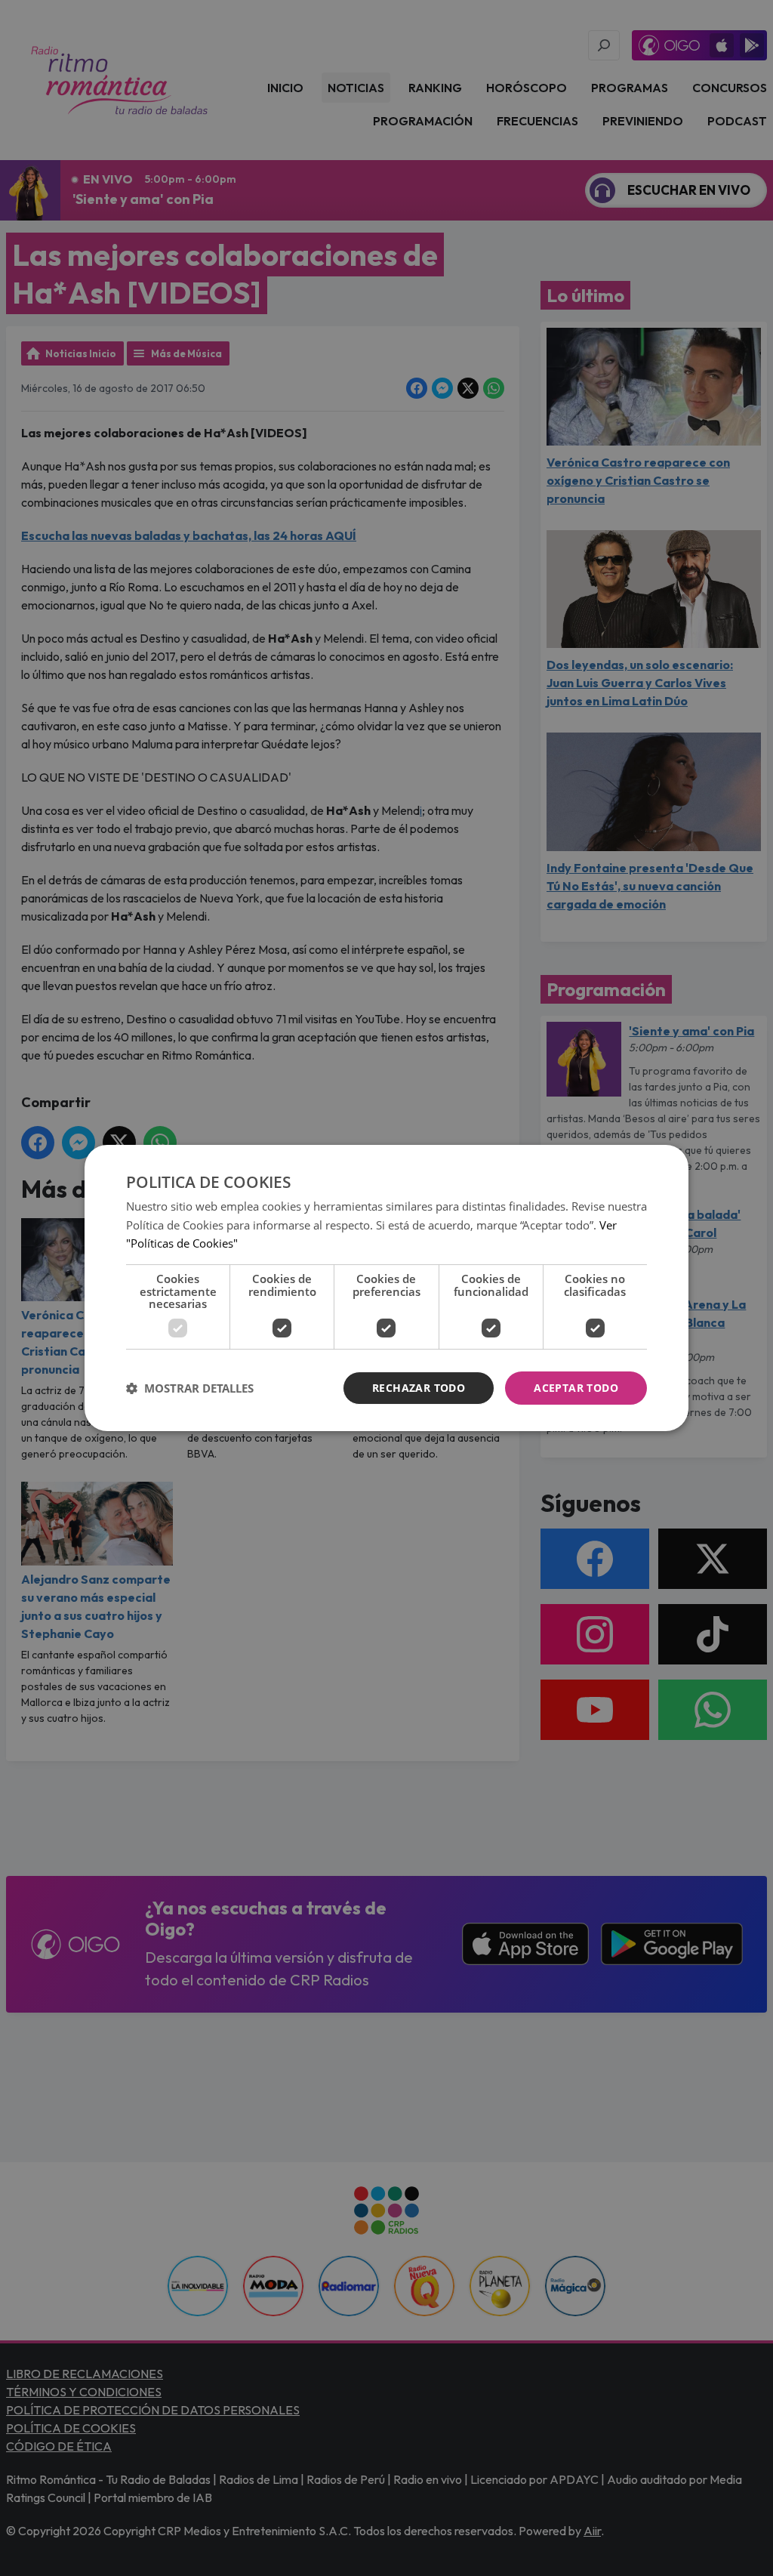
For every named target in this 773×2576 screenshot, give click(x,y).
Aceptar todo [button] (576, 1388)
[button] (190, 1388)
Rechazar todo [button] (419, 1388)
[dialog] (386, 1288)
